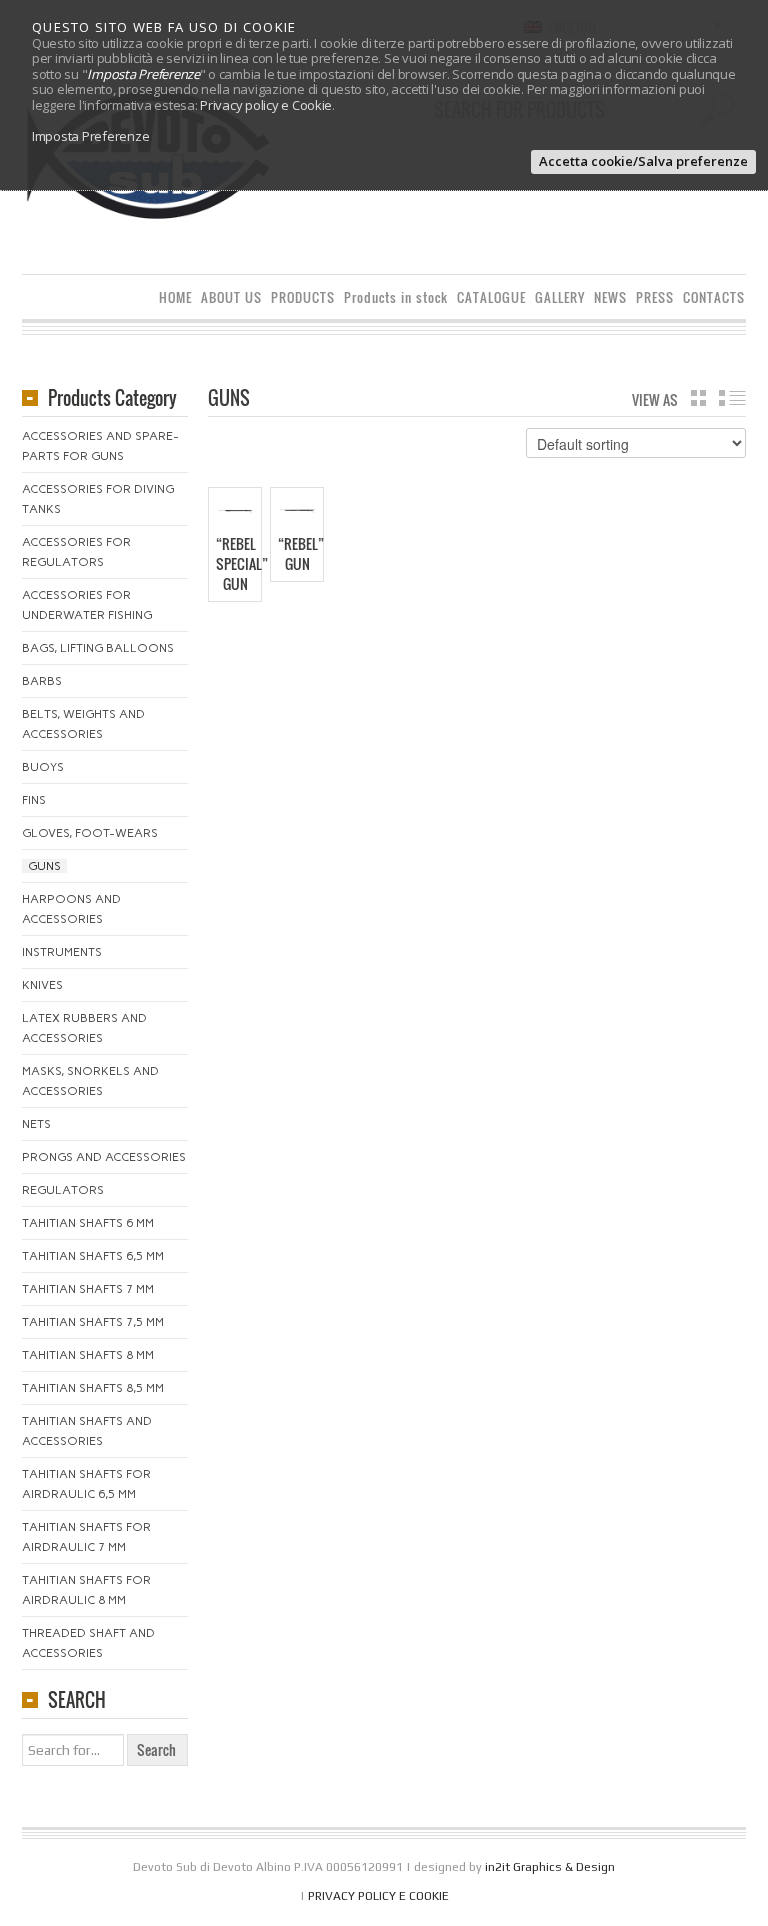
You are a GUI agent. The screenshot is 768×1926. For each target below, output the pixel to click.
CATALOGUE (491, 297)
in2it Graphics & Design (550, 1867)
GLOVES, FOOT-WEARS (90, 833)
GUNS (44, 866)
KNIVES (42, 985)
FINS (34, 800)
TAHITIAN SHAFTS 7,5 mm (93, 1322)
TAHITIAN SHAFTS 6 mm (88, 1223)
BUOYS (43, 767)
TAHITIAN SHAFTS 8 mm (88, 1355)
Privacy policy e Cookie (266, 105)
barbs (42, 681)
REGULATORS (63, 1190)
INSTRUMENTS (62, 952)
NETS (36, 1124)
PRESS (655, 297)
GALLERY (560, 297)
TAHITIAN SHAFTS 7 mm (88, 1289)
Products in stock (396, 297)
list (732, 398)
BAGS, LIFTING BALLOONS (98, 648)
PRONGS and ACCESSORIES (104, 1157)
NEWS (610, 297)
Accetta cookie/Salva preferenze (643, 161)
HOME (175, 297)
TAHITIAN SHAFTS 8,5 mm (93, 1388)
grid (698, 398)
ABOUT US (231, 297)
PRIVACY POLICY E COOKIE (378, 1896)
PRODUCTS (303, 297)
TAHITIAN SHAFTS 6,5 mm (93, 1256)
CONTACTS (714, 297)
